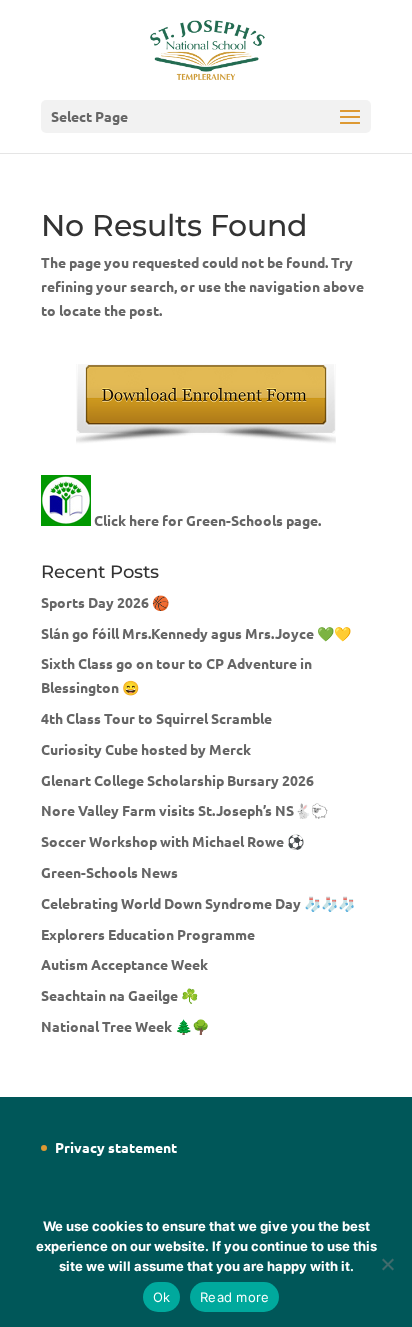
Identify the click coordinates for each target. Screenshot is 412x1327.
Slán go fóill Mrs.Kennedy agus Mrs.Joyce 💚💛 (196, 633)
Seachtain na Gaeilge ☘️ (119, 995)
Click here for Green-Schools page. (207, 520)
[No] (387, 1264)
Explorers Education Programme (148, 934)
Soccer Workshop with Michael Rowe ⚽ (172, 841)
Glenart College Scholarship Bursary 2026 (177, 780)
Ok (162, 1297)
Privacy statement (116, 1147)
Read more (234, 1297)
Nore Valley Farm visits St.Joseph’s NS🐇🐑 (184, 810)
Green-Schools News (109, 872)
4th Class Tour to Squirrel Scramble (156, 718)
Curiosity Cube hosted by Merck (146, 749)
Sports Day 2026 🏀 (105, 602)
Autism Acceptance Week (124, 964)
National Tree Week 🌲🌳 (125, 1026)
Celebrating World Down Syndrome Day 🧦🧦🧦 (198, 903)
